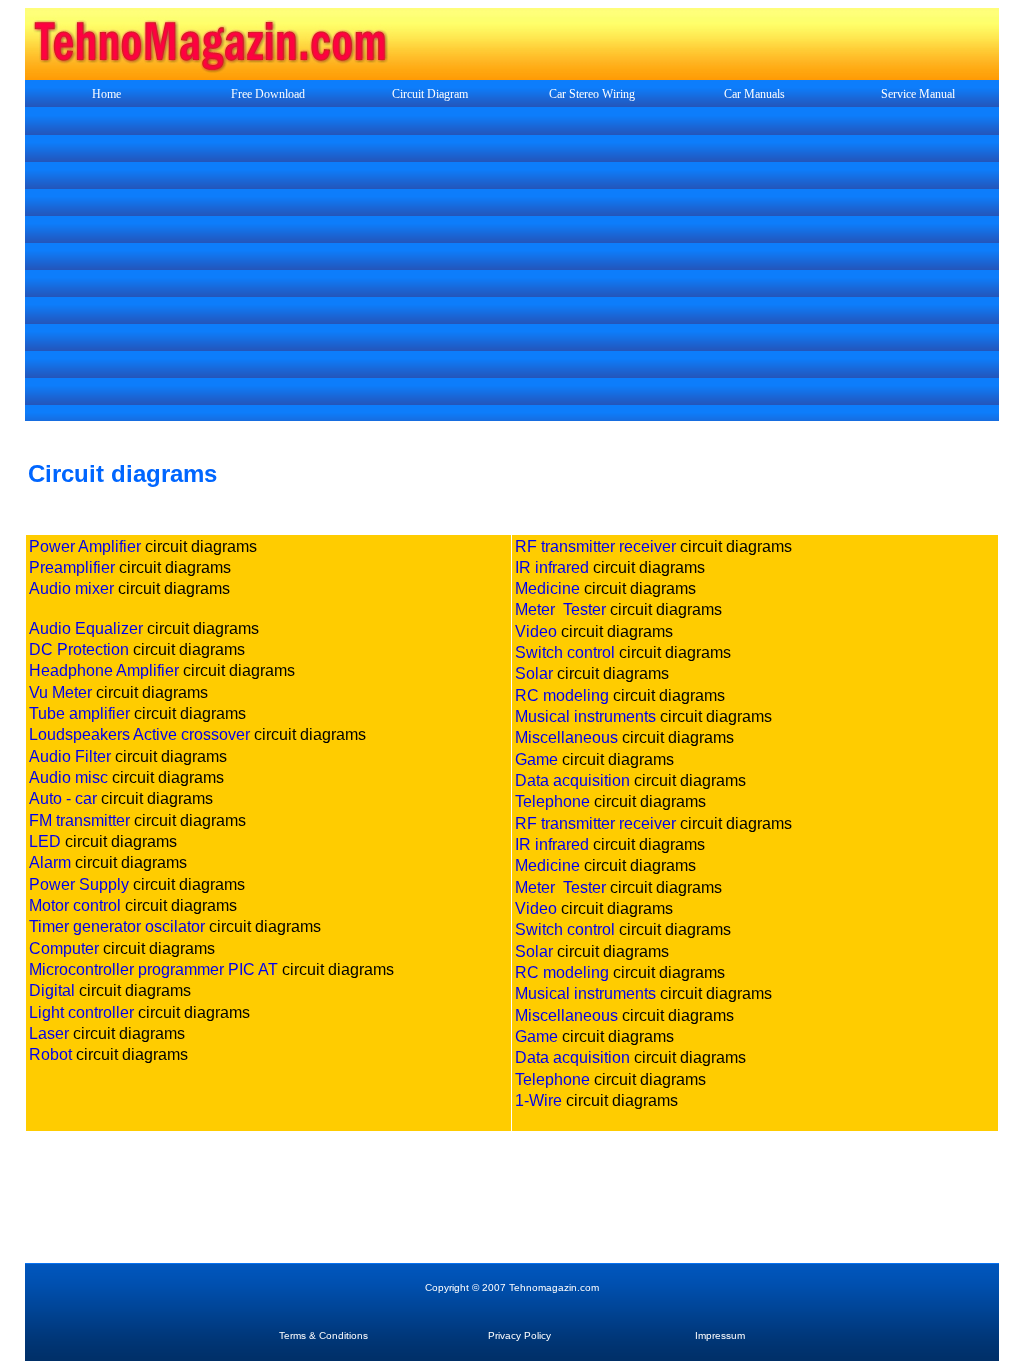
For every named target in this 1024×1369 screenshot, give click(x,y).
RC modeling (562, 695)
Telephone (552, 801)
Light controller (81, 1012)
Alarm (50, 862)
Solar (534, 673)
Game (536, 759)
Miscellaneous (566, 737)
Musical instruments (585, 716)
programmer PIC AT (208, 969)
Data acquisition (572, 780)
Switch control (565, 652)
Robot (50, 1054)
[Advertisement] (512, 266)
